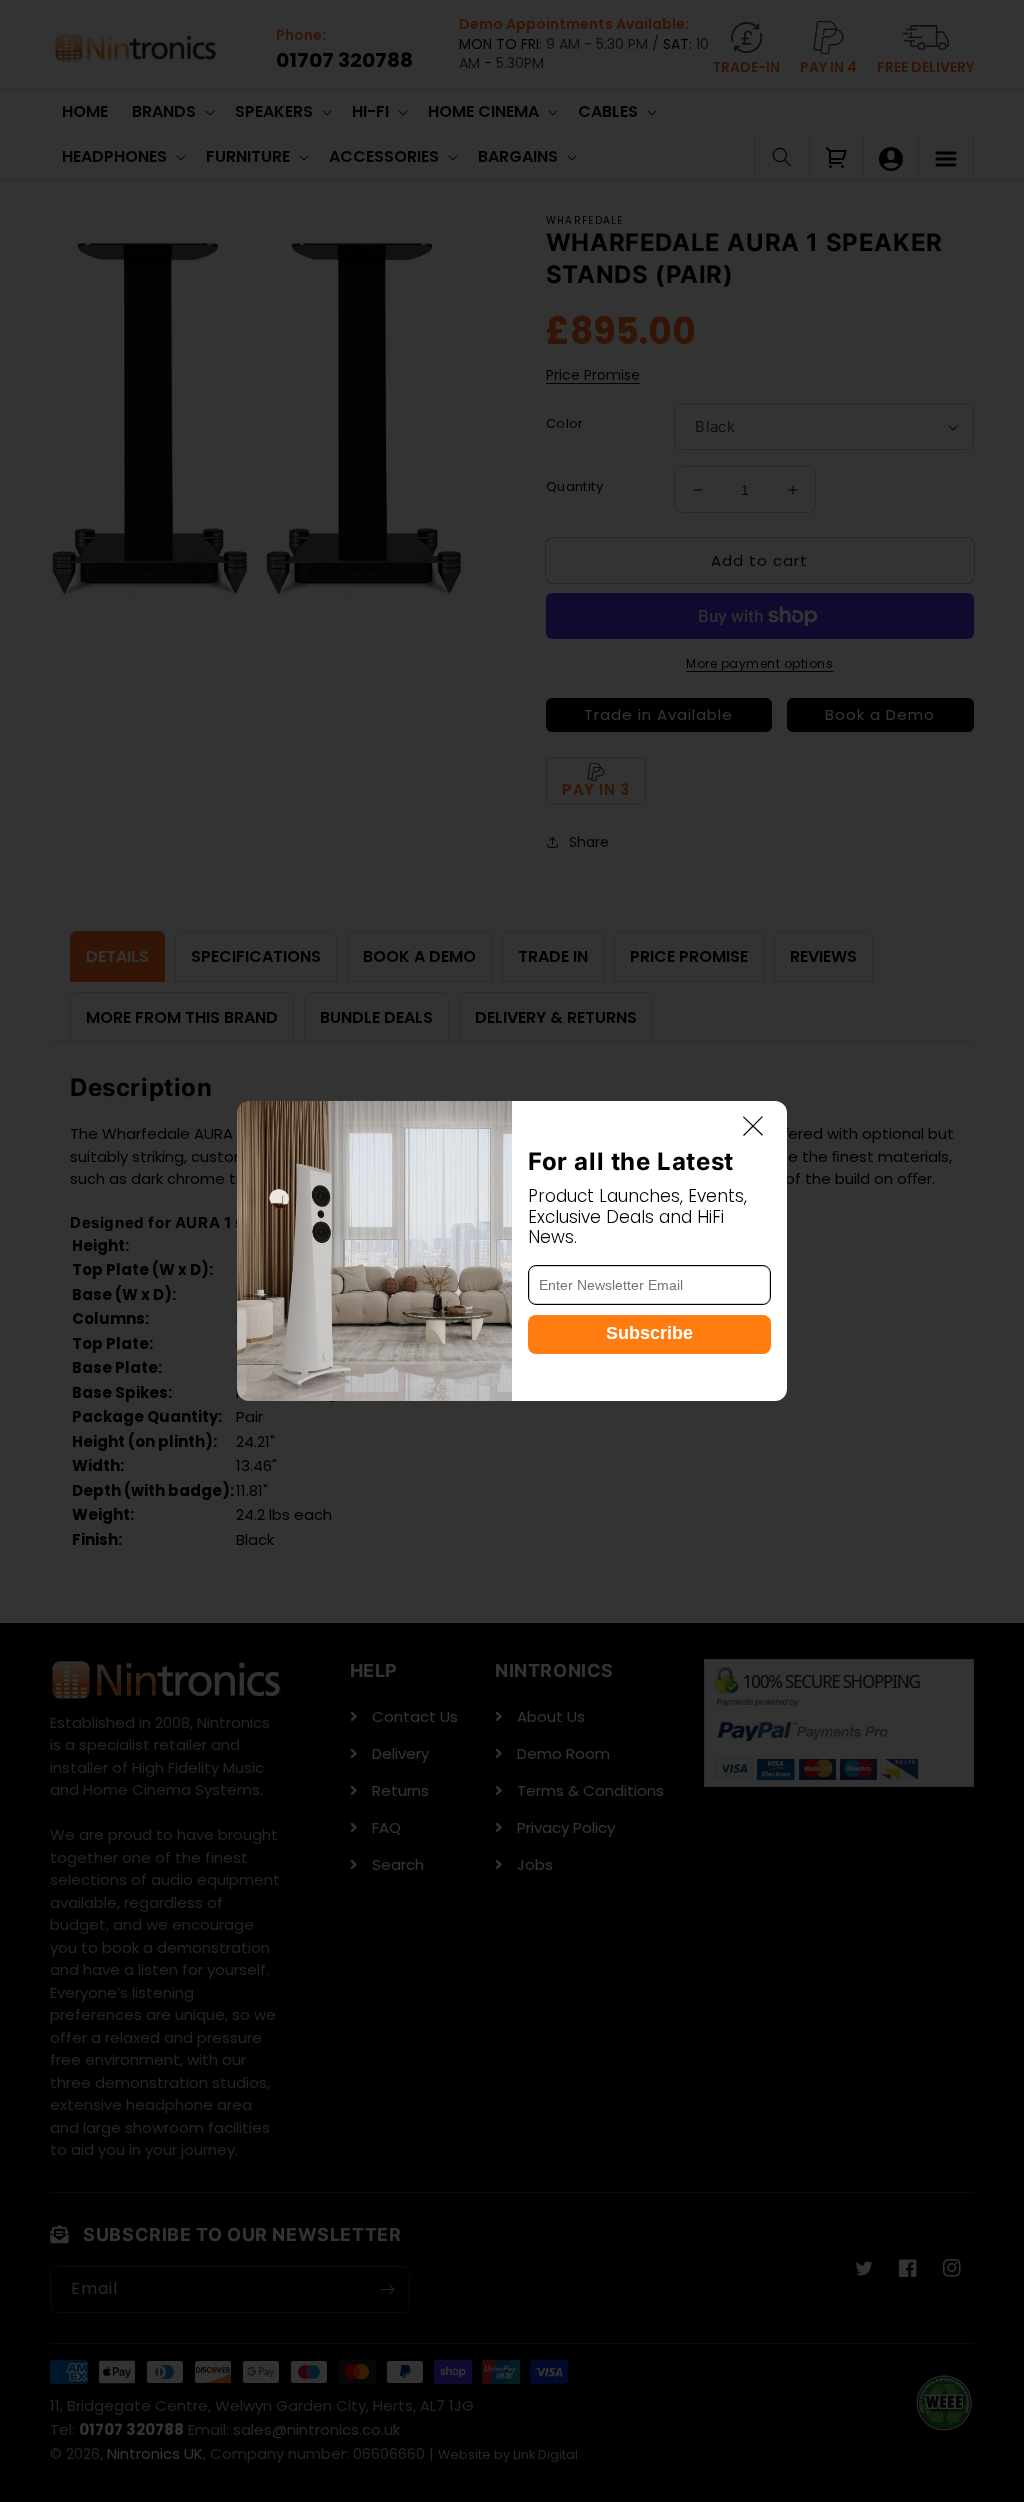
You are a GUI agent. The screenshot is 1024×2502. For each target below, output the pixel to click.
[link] (374, 1251)
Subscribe (649, 1333)
